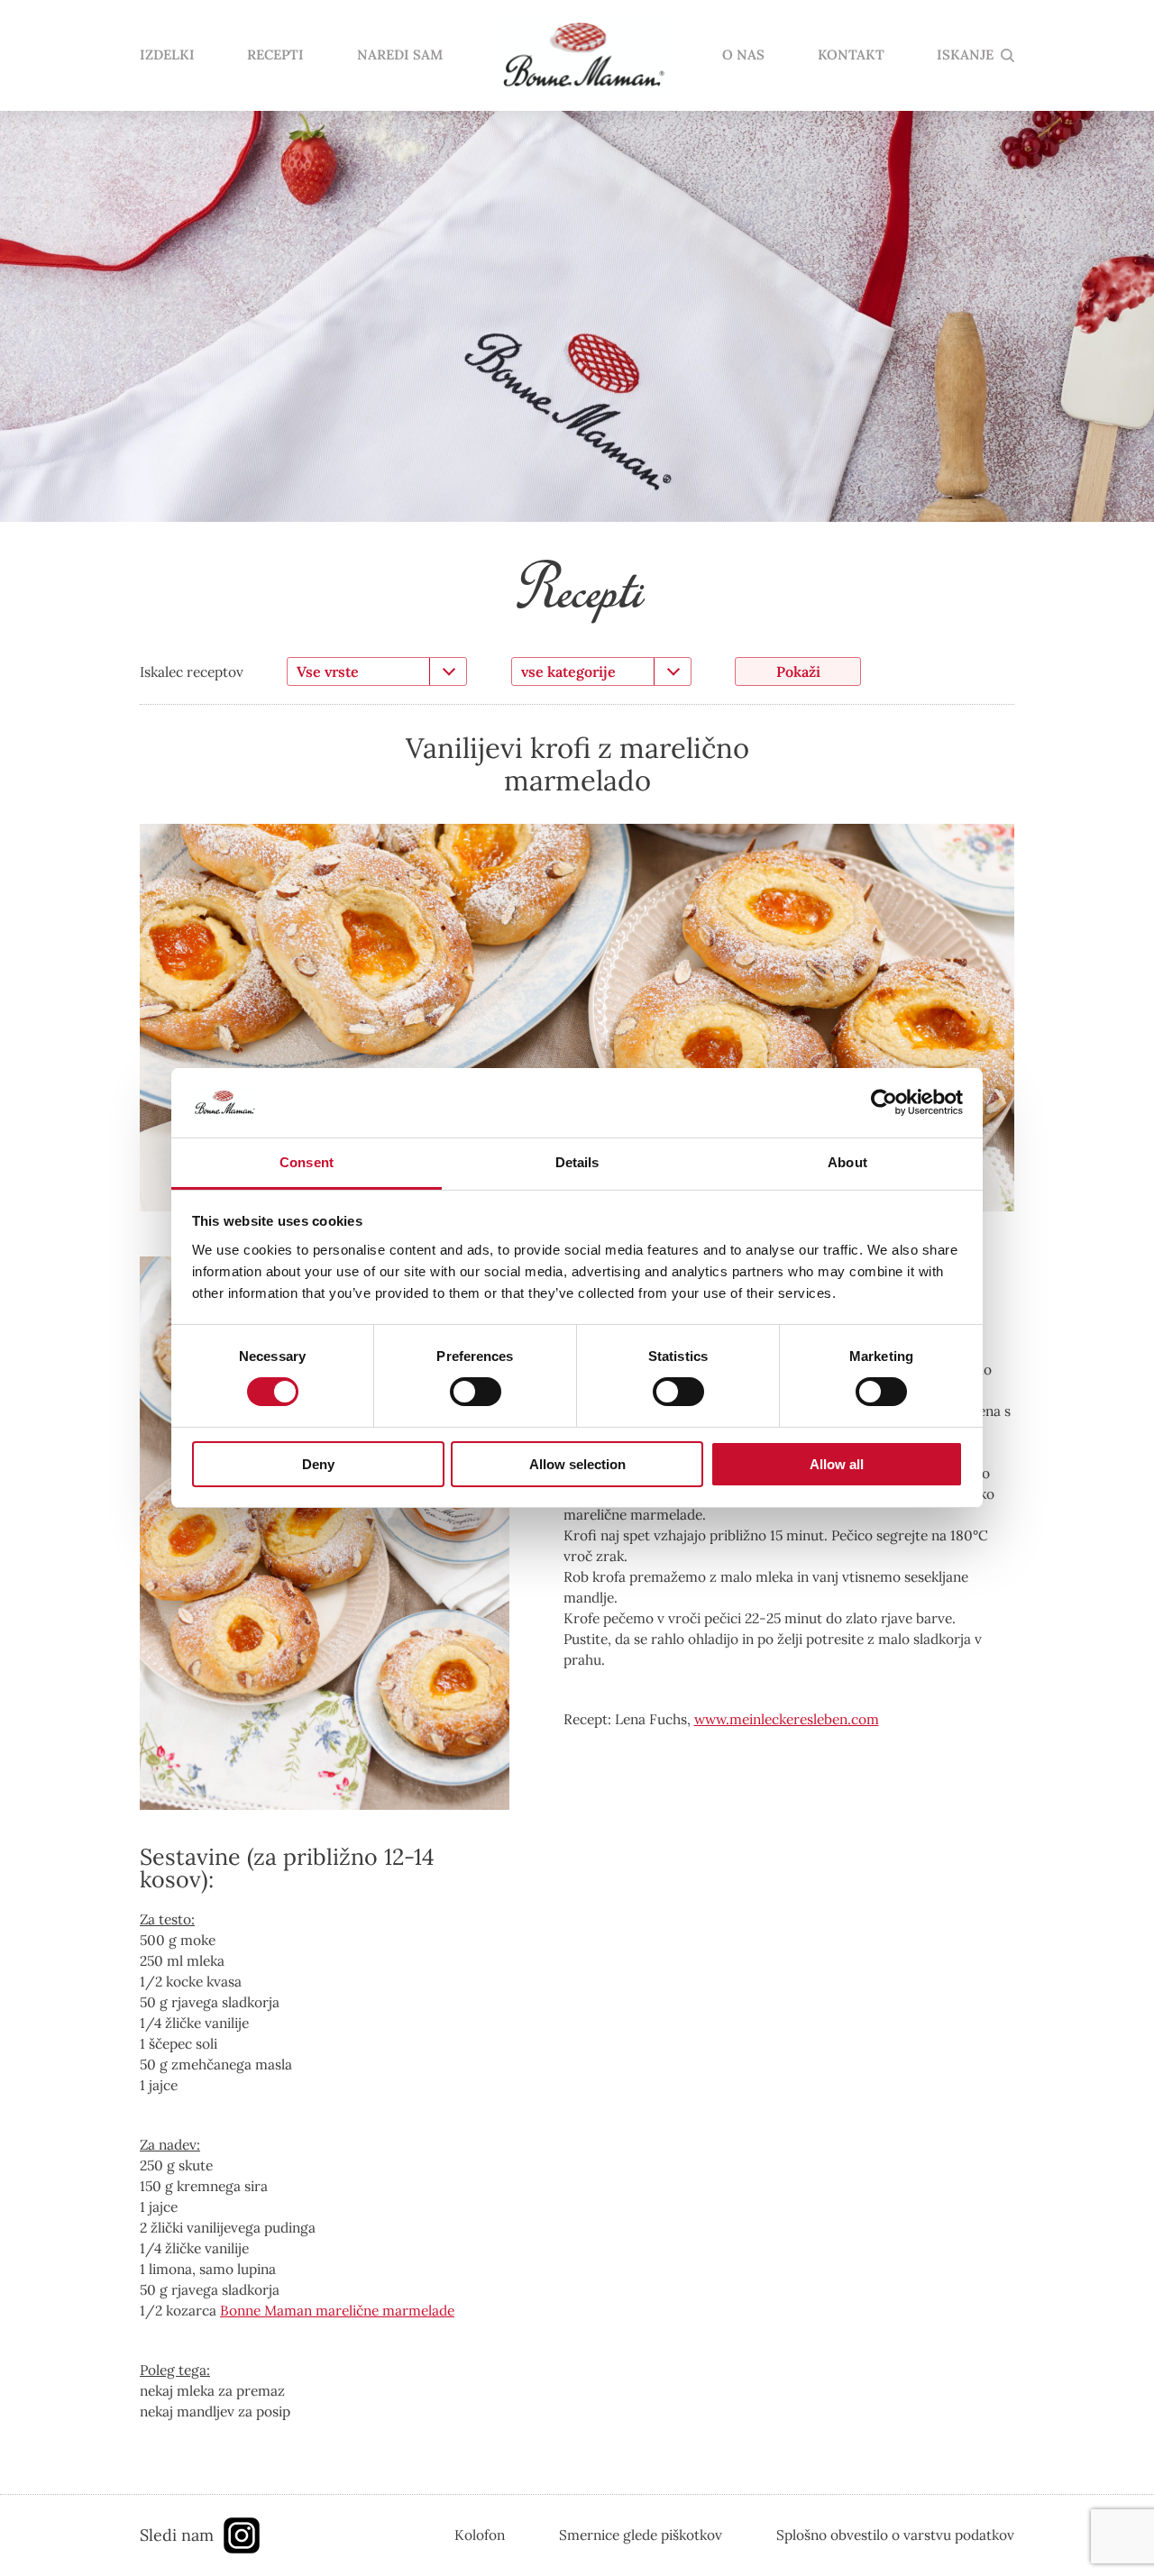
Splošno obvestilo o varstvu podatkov (895, 2535)
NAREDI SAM (400, 55)
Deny (318, 1464)
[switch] (476, 1392)
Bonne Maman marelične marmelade (337, 2310)
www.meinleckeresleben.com (787, 1719)
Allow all (837, 1464)
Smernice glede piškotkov (641, 2535)
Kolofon (480, 2535)
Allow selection (577, 1464)
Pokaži (798, 671)
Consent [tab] (307, 1162)
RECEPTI (275, 55)
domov (582, 56)
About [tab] (847, 1162)
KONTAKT (851, 55)
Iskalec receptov (192, 671)
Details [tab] (577, 1162)
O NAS (743, 55)
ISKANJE (965, 55)
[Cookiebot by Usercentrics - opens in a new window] (884, 1102)
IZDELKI (167, 55)
